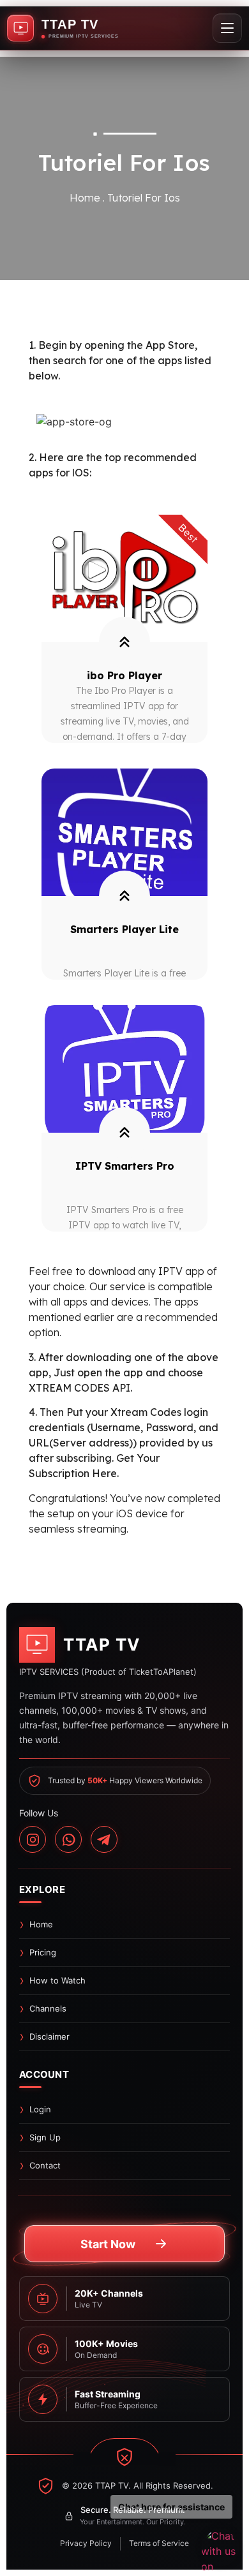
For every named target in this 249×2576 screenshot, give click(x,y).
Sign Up (45, 2137)
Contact (45, 2165)
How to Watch (57, 1980)
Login (40, 2109)
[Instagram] (33, 1839)
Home (41, 1924)
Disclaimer (49, 2036)
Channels (48, 2008)
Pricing (43, 1952)
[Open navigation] (227, 28)
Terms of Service (159, 2543)
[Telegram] (104, 1839)
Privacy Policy (86, 2543)
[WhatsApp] (68, 1839)
